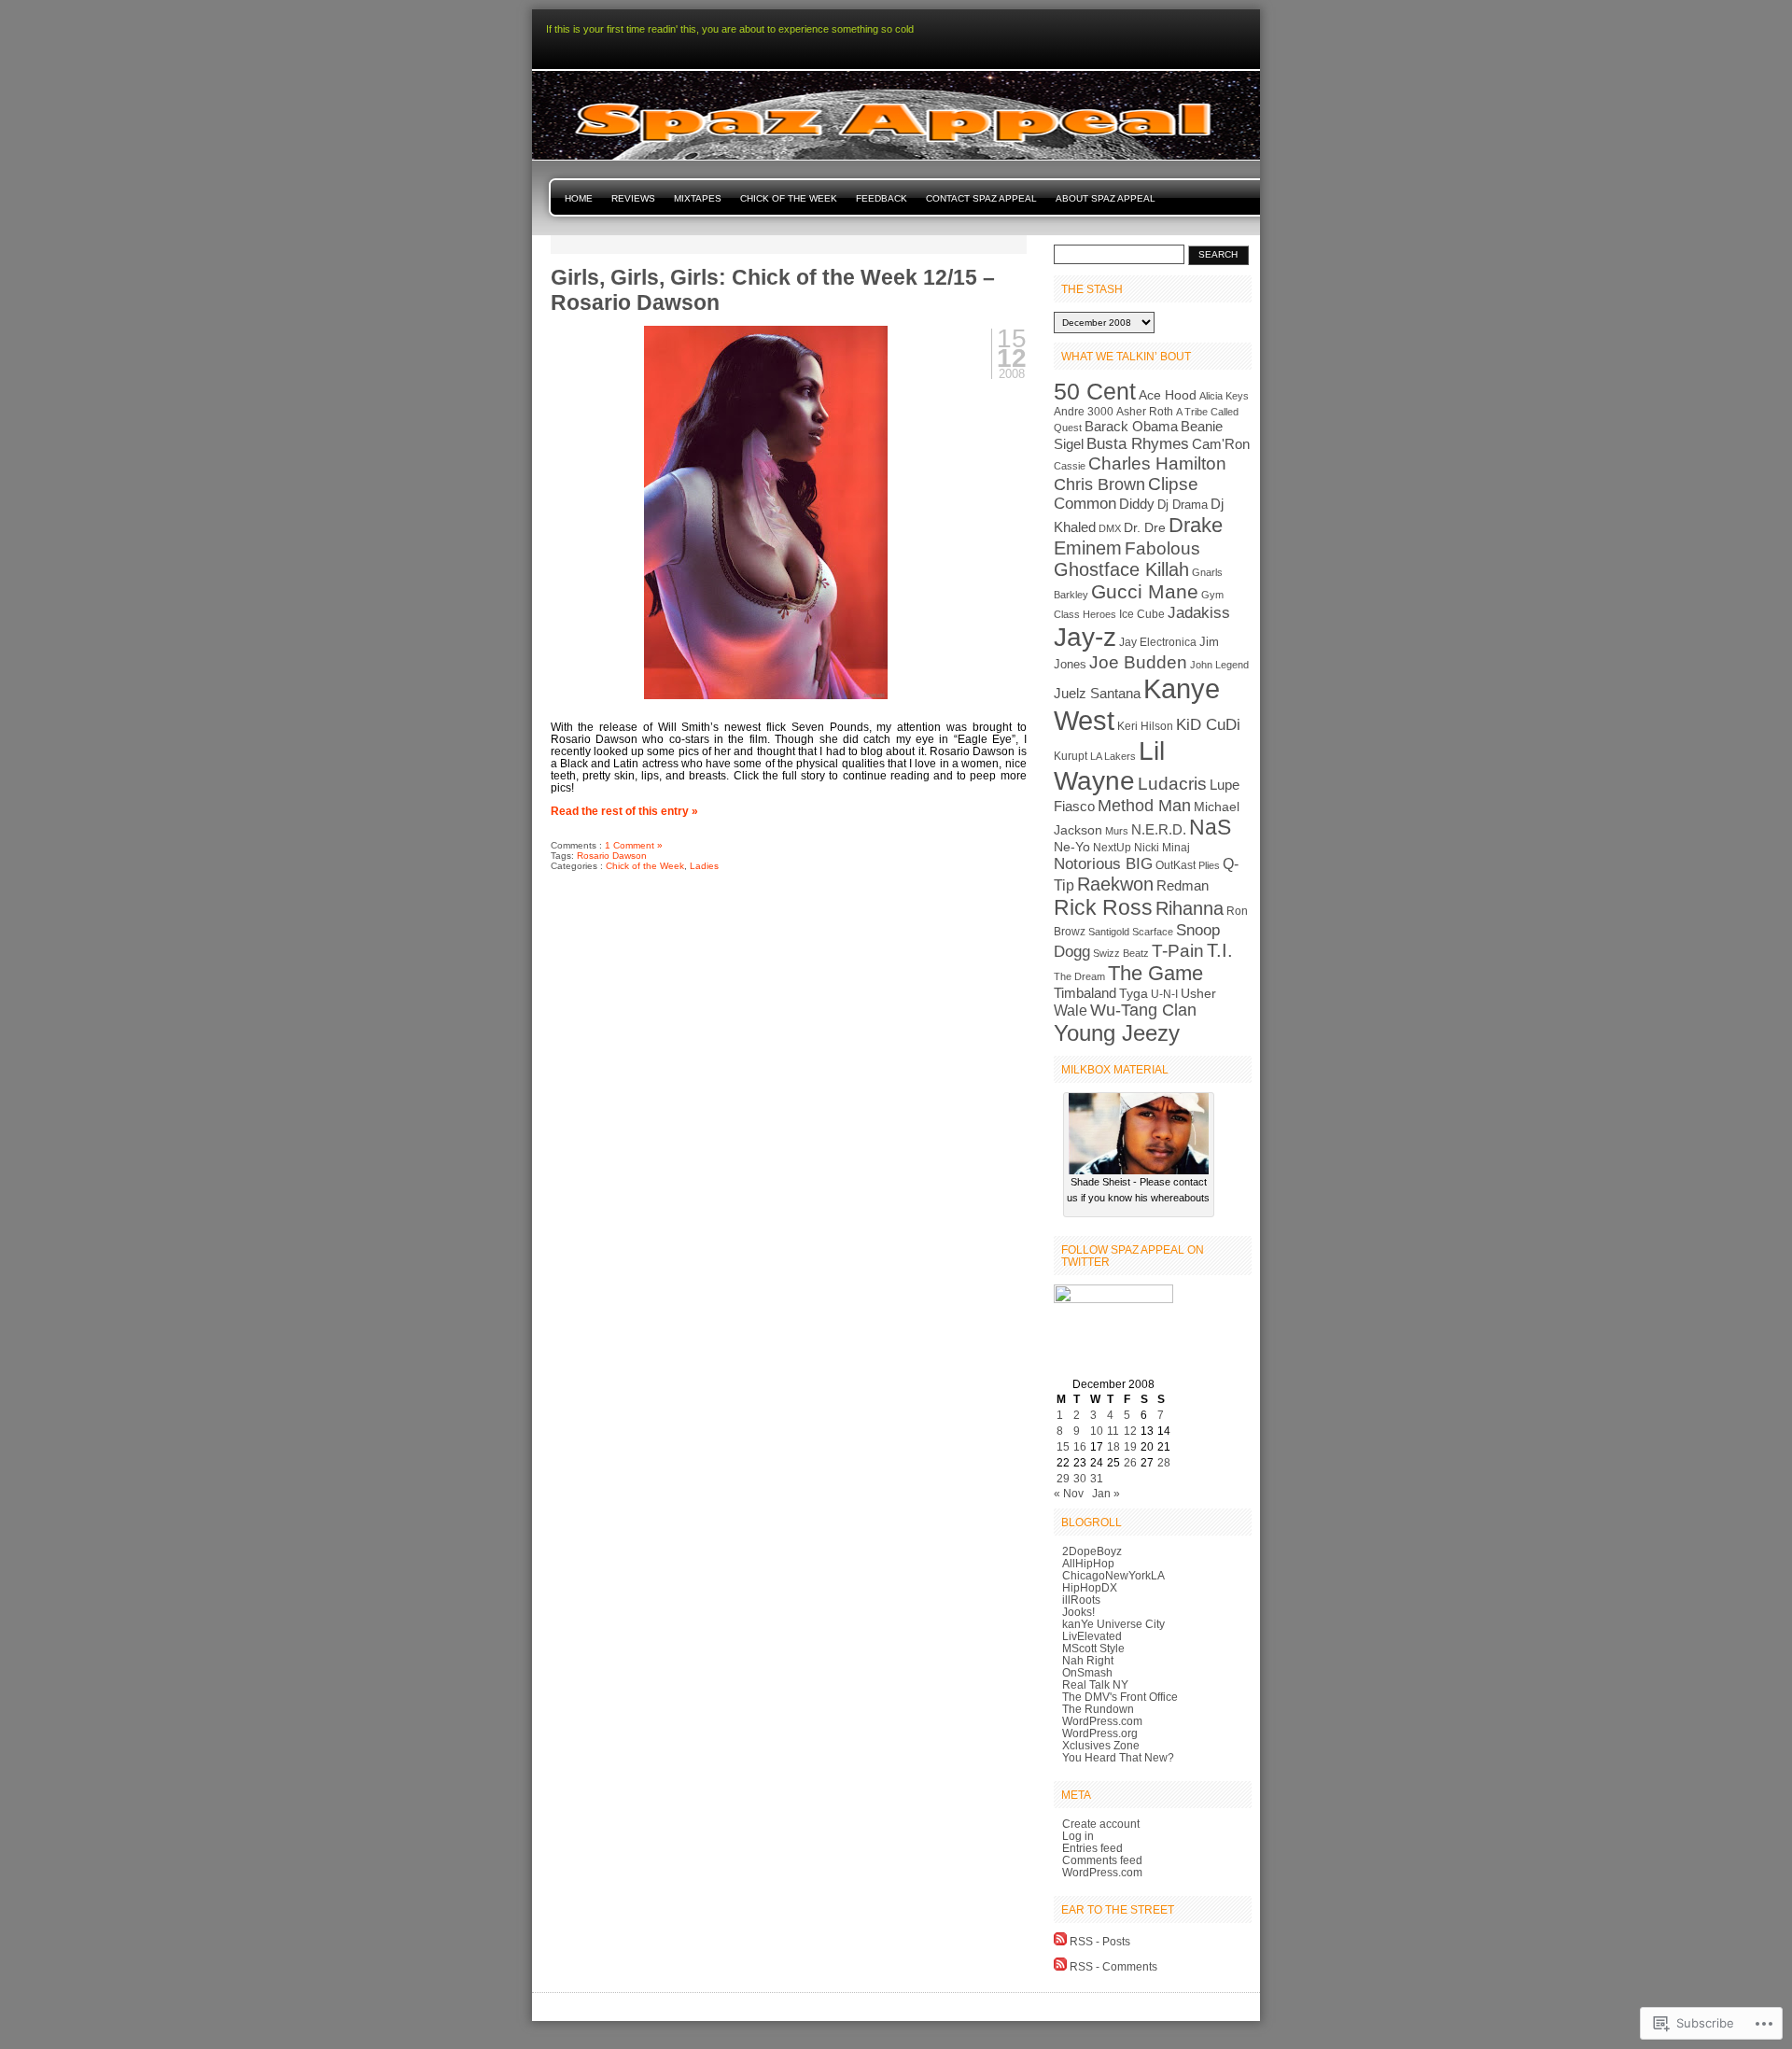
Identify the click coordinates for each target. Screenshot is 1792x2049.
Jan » (1106, 1493)
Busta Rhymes (1138, 443)
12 (1130, 1431)
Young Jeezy (1117, 1033)
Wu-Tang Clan (1143, 1010)
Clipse (1173, 484)
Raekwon (1115, 884)
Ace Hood (1168, 395)
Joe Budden (1138, 662)
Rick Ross (1103, 907)
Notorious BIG (1103, 863)
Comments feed (1102, 1860)
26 (1130, 1462)
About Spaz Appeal (1106, 198)
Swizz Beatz (1121, 953)
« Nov (1069, 1493)
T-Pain (1178, 951)
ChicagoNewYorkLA (1113, 1575)
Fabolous (1162, 548)
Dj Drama (1183, 505)
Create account (1101, 1824)
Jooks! (1078, 1612)
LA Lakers (1113, 756)
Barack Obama (1131, 426)
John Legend (1219, 665)
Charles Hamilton (1157, 463)
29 (1063, 1478)
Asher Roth (1145, 412)
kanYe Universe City (1113, 1624)
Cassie (1070, 466)
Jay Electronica (1158, 642)
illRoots (1081, 1600)
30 (1080, 1478)
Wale (1071, 1010)
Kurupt (1071, 756)
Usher (1198, 994)
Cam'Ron (1221, 444)
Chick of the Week (789, 198)
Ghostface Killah (1121, 569)
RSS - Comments (1113, 1966)
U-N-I (1164, 994)
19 (1130, 1446)
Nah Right (1088, 1660)
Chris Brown (1099, 484)
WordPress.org (1100, 1733)
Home (579, 198)
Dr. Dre (1145, 528)
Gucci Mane (1145, 592)
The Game (1155, 973)
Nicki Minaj (1162, 848)
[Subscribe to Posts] (1060, 1941)
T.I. (1220, 950)
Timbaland (1085, 993)
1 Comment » (634, 845)
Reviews (633, 198)
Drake (1196, 525)
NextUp (1112, 848)
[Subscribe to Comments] (1060, 1966)
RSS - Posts (1100, 1941)
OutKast (1176, 865)
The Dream (1079, 976)
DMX (1110, 528)
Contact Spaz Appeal (981, 198)
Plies (1209, 865)
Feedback (882, 198)
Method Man (1144, 806)
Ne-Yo (1072, 847)
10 (1097, 1431)
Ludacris (1172, 784)
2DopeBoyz (1092, 1551)
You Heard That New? (1118, 1757)
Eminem (1088, 548)
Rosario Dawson (612, 856)
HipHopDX (1090, 1587)
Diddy (1137, 504)
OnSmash (1087, 1672)
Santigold (1109, 932)
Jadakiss (1199, 613)
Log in (1078, 1836)
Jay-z (1085, 637)
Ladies (704, 866)
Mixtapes (698, 198)
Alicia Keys (1224, 396)
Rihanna (1190, 908)
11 (1113, 1431)
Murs (1117, 831)
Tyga (1134, 994)
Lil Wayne (1109, 766)
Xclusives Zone (1101, 1745)
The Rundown (1098, 1709)
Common (1085, 504)
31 (1097, 1478)
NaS (1210, 828)
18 (1113, 1446)
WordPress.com (1102, 1721)
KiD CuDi (1208, 725)
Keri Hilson (1145, 726)
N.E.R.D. (1159, 830)
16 (1080, 1446)
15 (1063, 1446)
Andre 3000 (1084, 412)
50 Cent (1095, 392)
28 (1164, 1462)
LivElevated (1092, 1636)
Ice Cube (1142, 614)
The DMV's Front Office (1120, 1697)
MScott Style (1093, 1648)
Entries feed (1092, 1848)
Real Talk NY (1095, 1684)
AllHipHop (1088, 1563)
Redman (1183, 885)
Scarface (1153, 932)
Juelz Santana (1097, 694)
